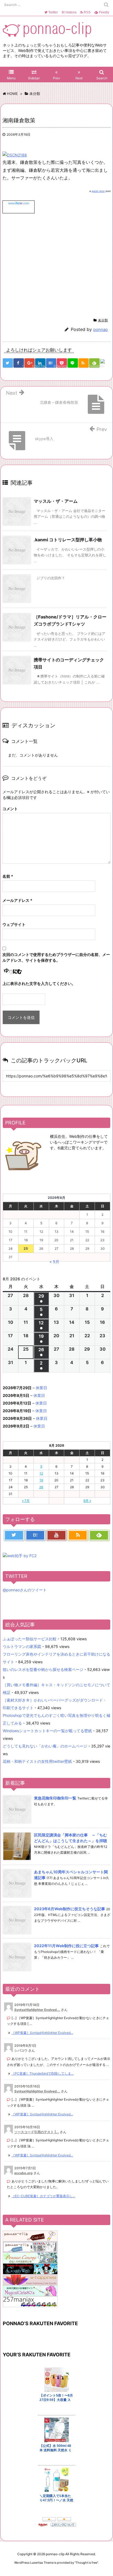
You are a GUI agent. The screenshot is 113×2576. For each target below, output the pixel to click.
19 (41, 1480)
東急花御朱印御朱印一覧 (55, 1798)
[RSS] (84, 363)
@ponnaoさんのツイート (25, 1590)
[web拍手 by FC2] (105, 364)
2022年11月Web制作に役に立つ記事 (66, 1946)
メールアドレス (17, 900)
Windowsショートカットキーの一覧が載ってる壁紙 (47, 1731)
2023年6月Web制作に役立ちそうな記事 (70, 1909)
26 (41, 1487)
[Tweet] (8, 363)
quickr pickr (98, 191)
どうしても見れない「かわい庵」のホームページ (45, 1746)
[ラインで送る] (73, 363)
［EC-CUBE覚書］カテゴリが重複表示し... (43, 2196)
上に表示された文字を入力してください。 (39, 983)
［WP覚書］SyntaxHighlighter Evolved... (42, 2033)
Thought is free (86, 2563)
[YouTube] (56, 1535)
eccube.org (23, 2173)
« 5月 (54, 1262)
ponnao (101, 329)
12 (41, 1473)
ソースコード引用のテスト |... (37, 2132)
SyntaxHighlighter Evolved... (37, 2010)
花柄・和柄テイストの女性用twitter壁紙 (37, 1761)
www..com (19, 203)
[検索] (106, 5)
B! (69, 12)
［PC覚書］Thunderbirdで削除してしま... (43, 2073)
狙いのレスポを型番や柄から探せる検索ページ (43, 1669)
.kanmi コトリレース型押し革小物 (68, 540)
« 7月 (26, 1501)
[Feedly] (99, 1535)
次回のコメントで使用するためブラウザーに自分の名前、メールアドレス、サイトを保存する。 (56, 957)
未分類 (103, 320)
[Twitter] (14, 1535)
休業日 (41, 1388)
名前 (8, 876)
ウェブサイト (14, 924)
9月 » (87, 1501)
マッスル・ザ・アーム (56, 501)
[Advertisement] (49, 264)
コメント (10, 809)
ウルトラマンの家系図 (22, 1646)
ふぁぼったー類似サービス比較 (30, 1639)
